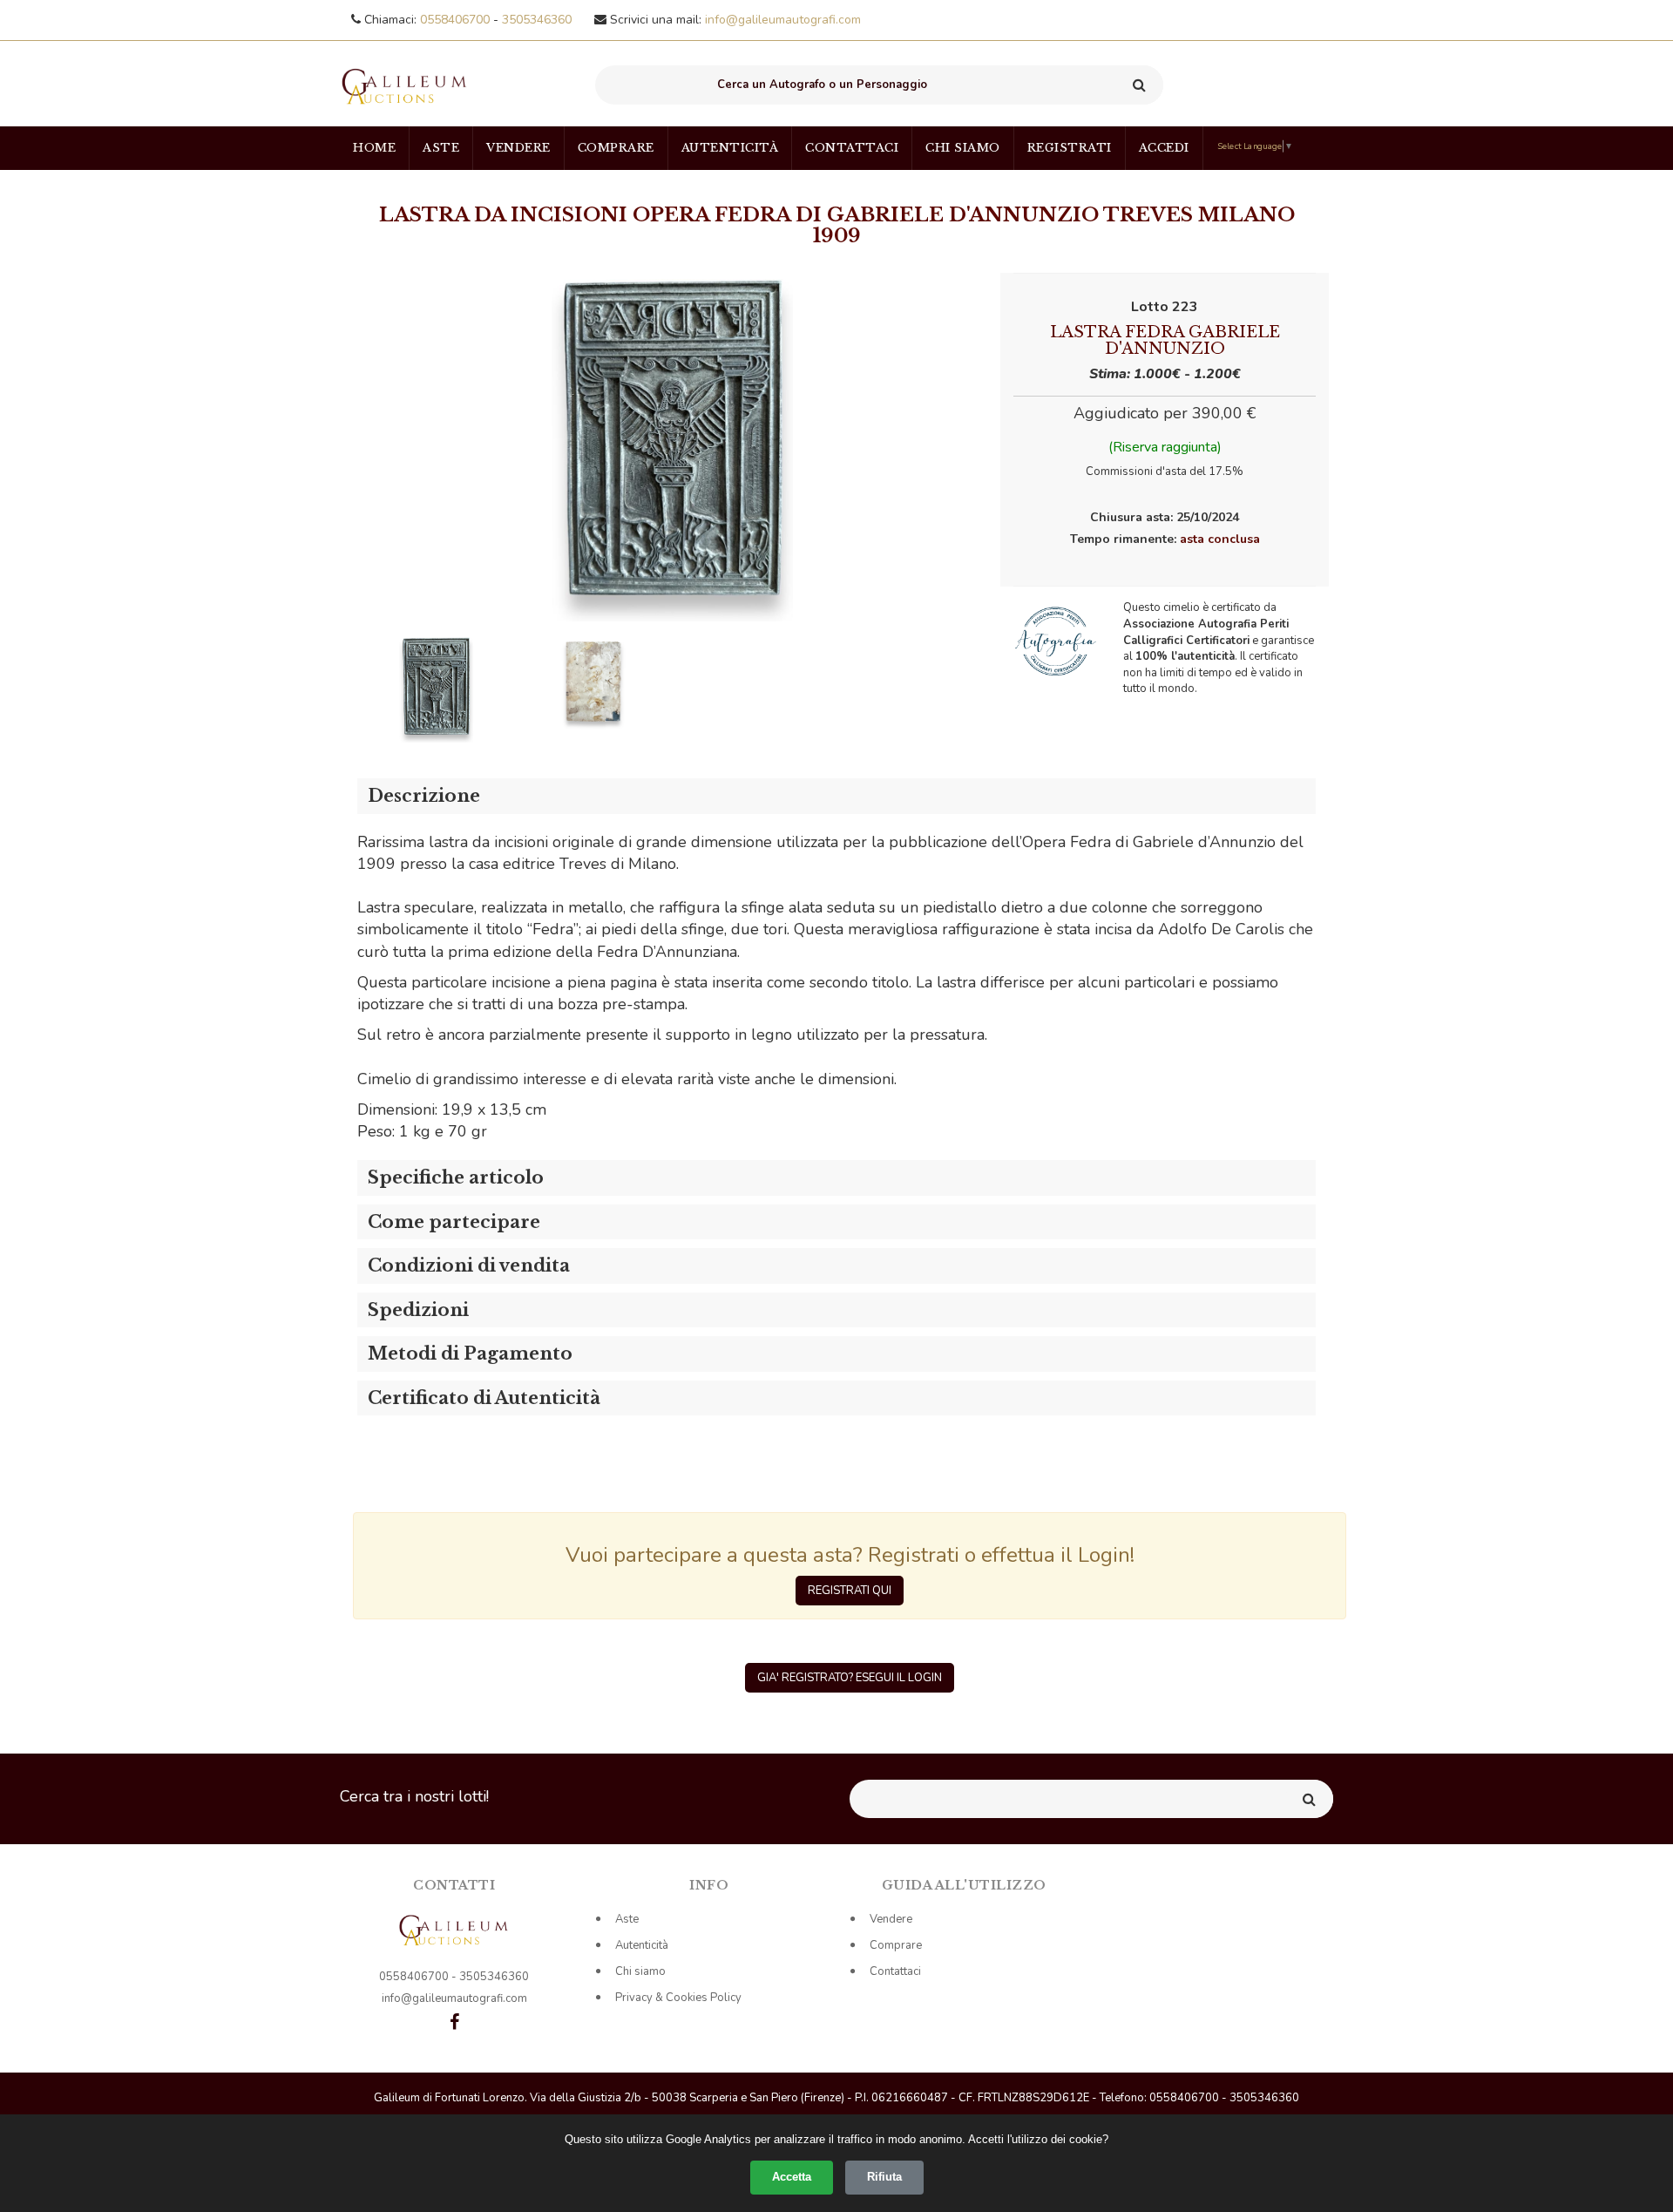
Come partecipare (454, 1222)
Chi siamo (963, 148)
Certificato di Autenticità (484, 1398)
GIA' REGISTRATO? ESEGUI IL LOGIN (850, 1678)
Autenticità (730, 148)
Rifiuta (884, 2177)
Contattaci (852, 148)
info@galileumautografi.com (783, 20)
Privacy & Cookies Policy (678, 1998)
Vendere (518, 148)
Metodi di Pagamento (470, 1354)
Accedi (1164, 148)
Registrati (1070, 148)
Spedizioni (418, 1310)
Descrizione (424, 796)
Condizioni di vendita (469, 1265)
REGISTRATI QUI (850, 1591)
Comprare (616, 148)
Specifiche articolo (456, 1177)
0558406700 (457, 20)
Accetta (792, 2177)
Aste (441, 148)
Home (374, 148)
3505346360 (537, 20)
